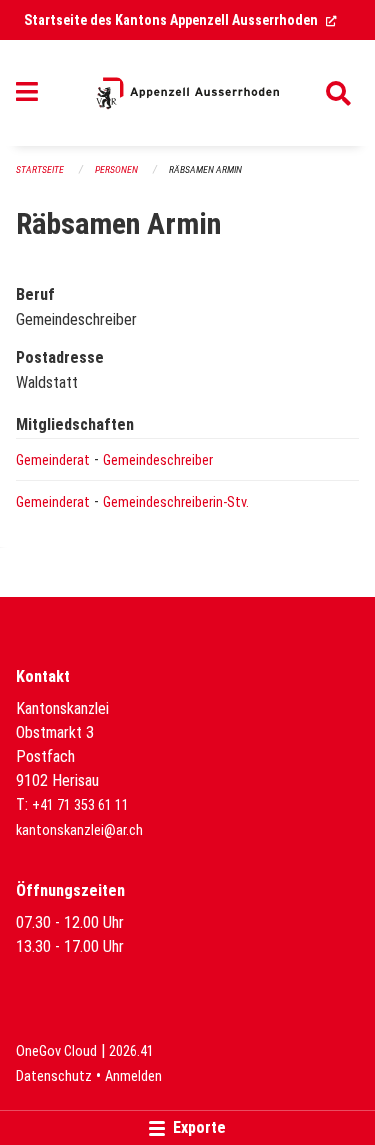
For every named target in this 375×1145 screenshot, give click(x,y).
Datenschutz (54, 1076)
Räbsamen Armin (205, 169)
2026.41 (131, 1051)
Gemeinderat (53, 460)
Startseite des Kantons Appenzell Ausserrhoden (180, 20)
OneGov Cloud (56, 1051)
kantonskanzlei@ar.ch (79, 830)
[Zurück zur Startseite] (187, 93)
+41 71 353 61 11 (80, 805)
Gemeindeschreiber (158, 460)
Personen (116, 169)
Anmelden (133, 1076)
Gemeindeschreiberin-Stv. (176, 502)
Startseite (40, 169)
